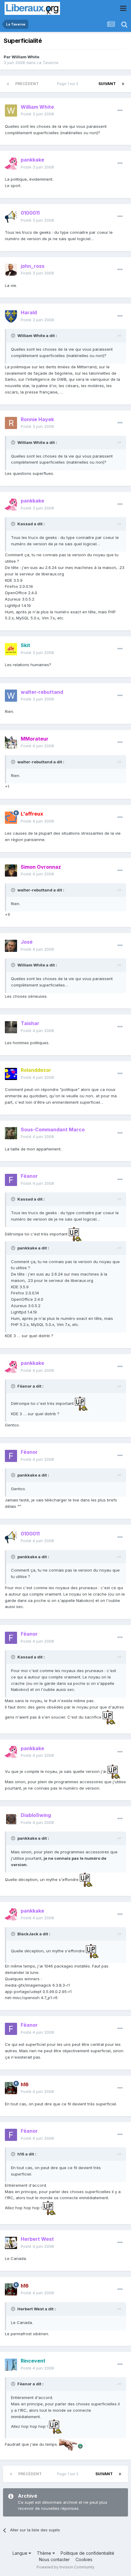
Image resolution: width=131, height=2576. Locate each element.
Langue (21, 2553)
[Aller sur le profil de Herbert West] (11, 2243)
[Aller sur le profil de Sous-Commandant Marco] (11, 1133)
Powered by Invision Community (65, 2567)
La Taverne (48, 63)
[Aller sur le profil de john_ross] (11, 270)
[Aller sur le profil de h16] (11, 2088)
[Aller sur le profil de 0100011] (11, 217)
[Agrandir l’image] (75, 1234)
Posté (37, 114)
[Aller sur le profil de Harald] (11, 316)
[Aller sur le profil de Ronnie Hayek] (11, 423)
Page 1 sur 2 (69, 84)
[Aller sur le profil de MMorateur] (11, 742)
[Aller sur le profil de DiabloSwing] (11, 1819)
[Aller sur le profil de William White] (11, 111)
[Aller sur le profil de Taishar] (11, 1027)
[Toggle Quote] (14, 336)
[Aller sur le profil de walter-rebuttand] (11, 696)
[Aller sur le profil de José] (11, 946)
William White (25, 57)
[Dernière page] (123, 84)
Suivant (107, 84)
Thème (45, 2553)
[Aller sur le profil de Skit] (11, 649)
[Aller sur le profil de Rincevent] (11, 2365)
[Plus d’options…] (120, 111)
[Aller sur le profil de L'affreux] (11, 818)
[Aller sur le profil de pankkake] (11, 164)
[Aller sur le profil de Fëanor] (11, 1180)
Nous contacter (54, 2559)
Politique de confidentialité (87, 2553)
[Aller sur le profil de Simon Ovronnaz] (11, 871)
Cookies (84, 2559)
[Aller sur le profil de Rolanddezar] (11, 1074)
